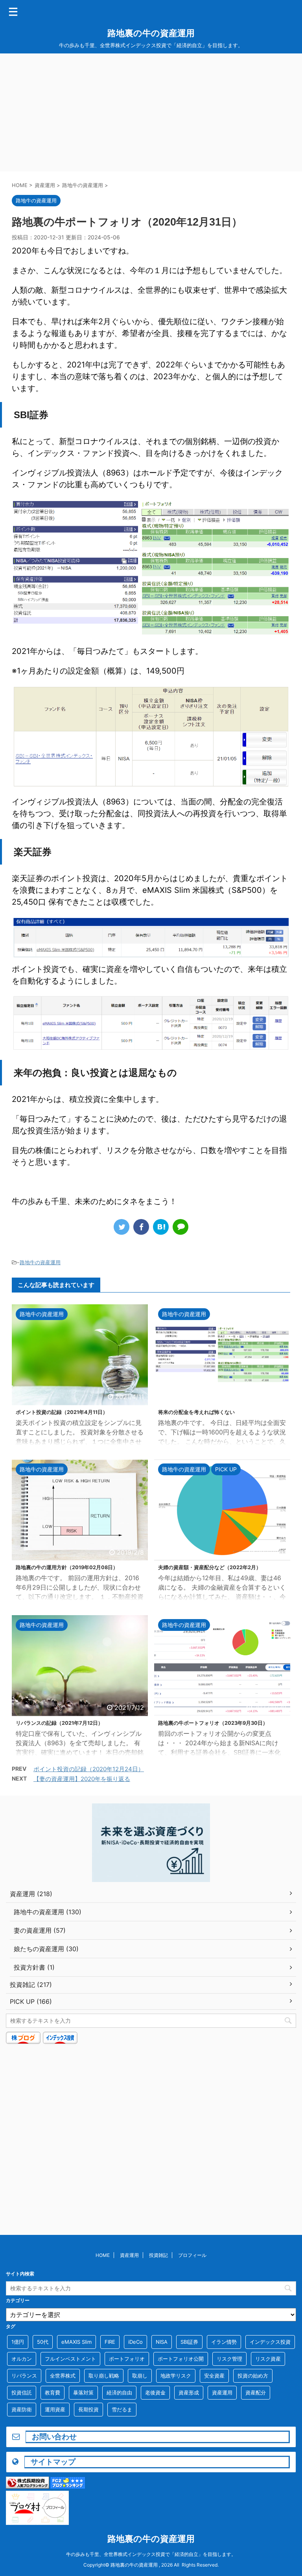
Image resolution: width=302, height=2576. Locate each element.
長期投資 (88, 2409)
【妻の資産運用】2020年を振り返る (82, 1779)
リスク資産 (268, 2359)
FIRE (110, 2342)
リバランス (24, 2376)
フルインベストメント (70, 2359)
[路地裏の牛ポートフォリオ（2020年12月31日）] (161, 1227)
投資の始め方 (253, 2376)
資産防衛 (22, 2409)
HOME (103, 2255)
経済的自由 (119, 2392)
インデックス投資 (270, 2342)
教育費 (52, 2392)
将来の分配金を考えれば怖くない (196, 1412)
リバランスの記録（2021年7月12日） (59, 1723)
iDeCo (135, 2342)
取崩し (140, 2376)
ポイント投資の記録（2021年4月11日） (62, 1412)
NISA (162, 2342)
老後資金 (155, 2392)
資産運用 (129, 2255)
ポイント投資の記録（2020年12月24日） (89, 1769)
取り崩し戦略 (104, 2376)
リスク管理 (229, 2359)
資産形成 (189, 2392)
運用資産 (55, 2409)
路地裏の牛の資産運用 (151, 33)
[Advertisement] (151, 112)
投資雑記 (158, 2255)
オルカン (22, 2359)
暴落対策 (83, 2392)
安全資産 (214, 2376)
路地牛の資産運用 (40, 1262)
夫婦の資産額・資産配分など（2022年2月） (210, 1567)
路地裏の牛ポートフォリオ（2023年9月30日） (213, 1723)
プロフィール (192, 2255)
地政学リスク (176, 2376)
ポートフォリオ (127, 2359)
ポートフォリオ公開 (181, 2359)
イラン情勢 (224, 2342)
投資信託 (22, 2392)
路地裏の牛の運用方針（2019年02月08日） (67, 1567)
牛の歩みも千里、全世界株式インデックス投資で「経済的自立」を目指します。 (151, 2554)
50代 (43, 2342)
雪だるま (122, 2409)
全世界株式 (63, 2376)
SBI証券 (189, 2342)
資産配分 (256, 2392)
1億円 (18, 2342)
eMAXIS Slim (76, 2342)
